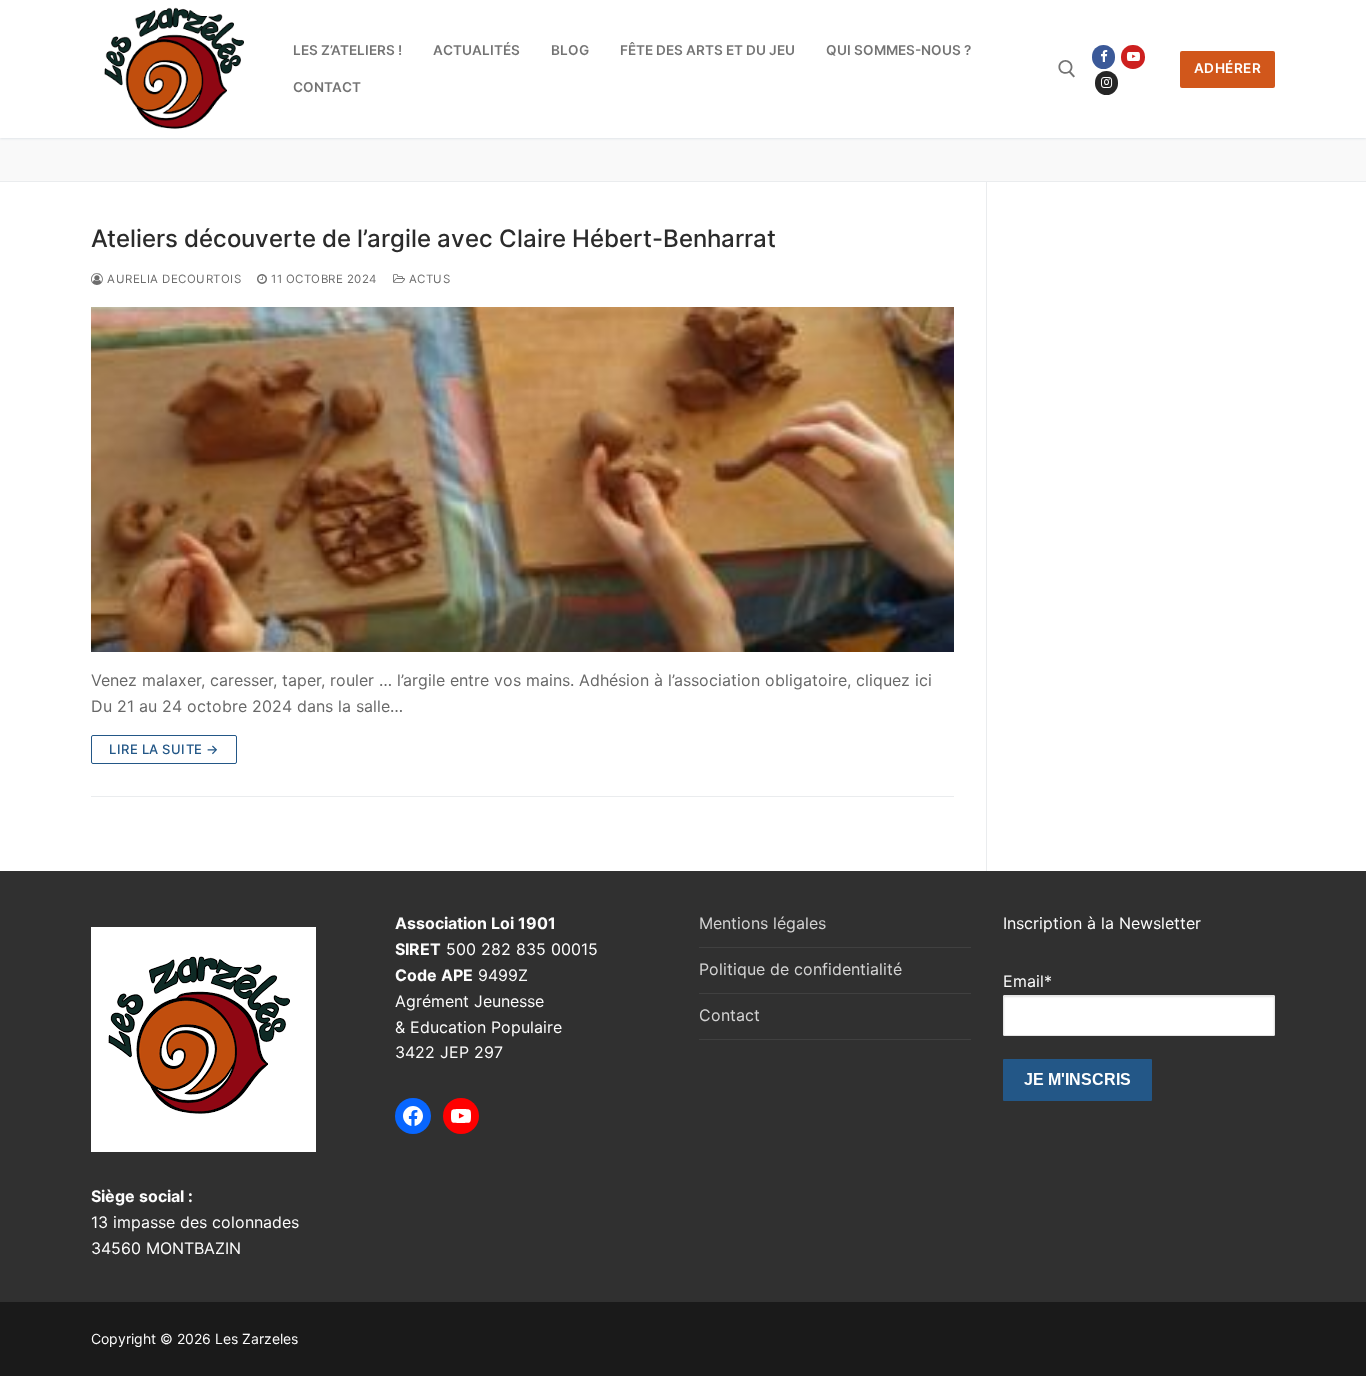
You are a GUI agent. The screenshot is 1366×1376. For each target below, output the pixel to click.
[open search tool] (1067, 69)
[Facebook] (1103, 56)
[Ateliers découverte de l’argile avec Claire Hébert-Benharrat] (522, 479)
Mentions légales (762, 923)
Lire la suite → (164, 749)
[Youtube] (1132, 56)
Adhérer (1228, 68)
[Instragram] (1106, 82)
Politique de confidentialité (800, 969)
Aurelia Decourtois (172, 279)
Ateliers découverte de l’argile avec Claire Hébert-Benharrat (433, 238)
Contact (729, 1015)
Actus (427, 279)
